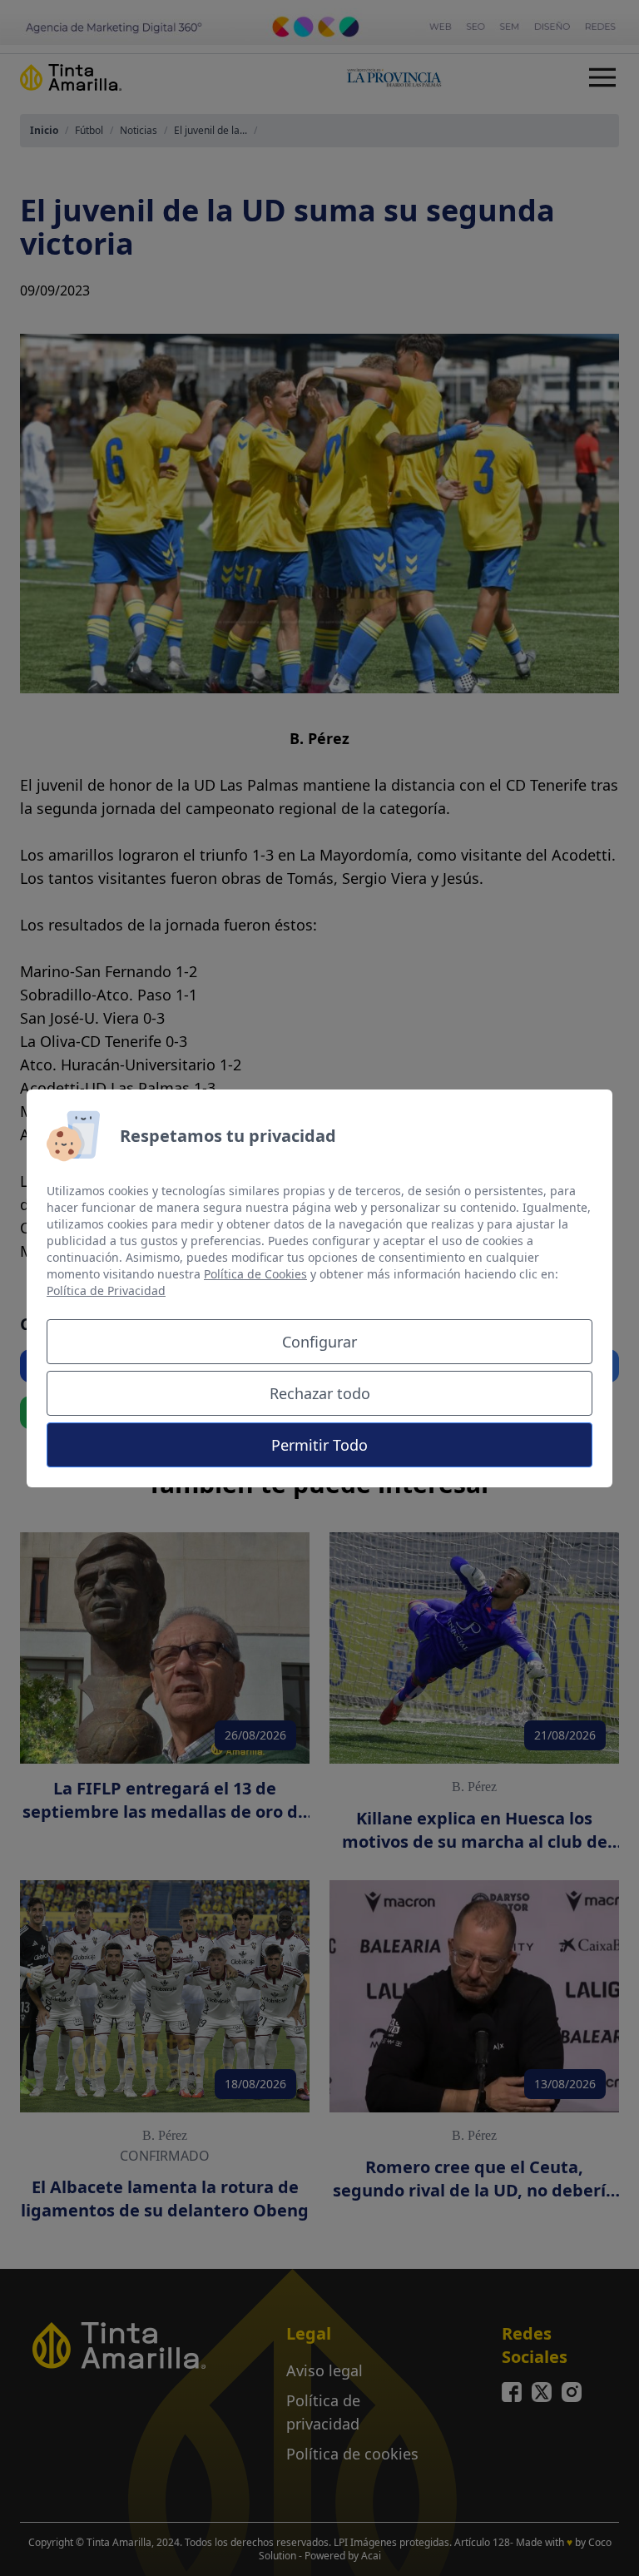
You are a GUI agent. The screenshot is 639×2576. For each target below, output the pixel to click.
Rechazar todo (320, 1393)
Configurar (319, 1342)
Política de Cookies (255, 1274)
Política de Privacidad (106, 1290)
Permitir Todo (319, 1445)
